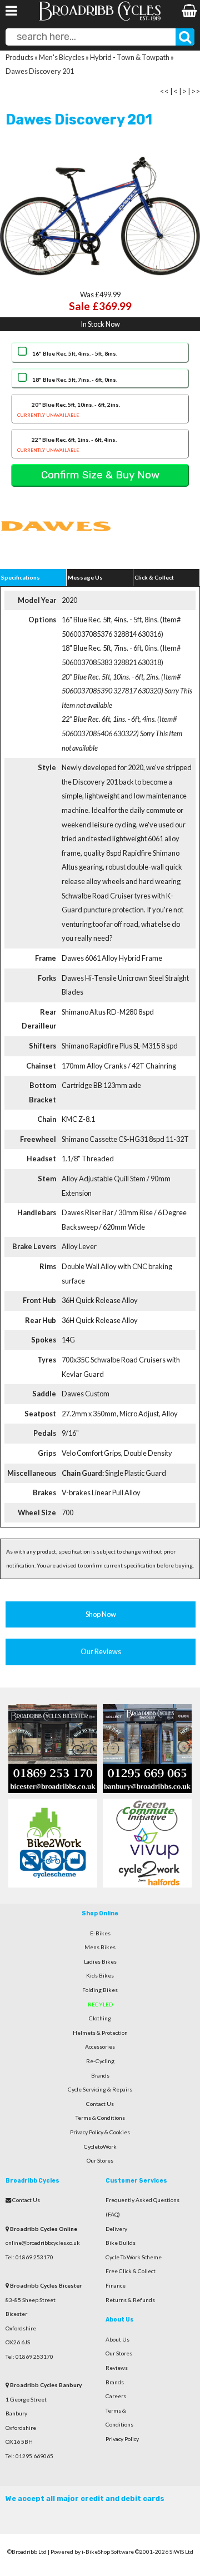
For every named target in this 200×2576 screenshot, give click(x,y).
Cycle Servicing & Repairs (100, 2089)
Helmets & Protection (100, 2033)
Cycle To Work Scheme (134, 2257)
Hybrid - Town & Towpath (130, 57)
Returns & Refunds (130, 2300)
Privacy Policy (122, 2439)
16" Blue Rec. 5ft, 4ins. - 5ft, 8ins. (75, 353)
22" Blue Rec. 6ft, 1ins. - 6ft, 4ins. (67, 444)
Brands (100, 2075)
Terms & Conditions (100, 2118)
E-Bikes (100, 1933)
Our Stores (100, 2160)
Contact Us (100, 2104)
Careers (116, 2396)
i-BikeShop (96, 2552)
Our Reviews (101, 1651)
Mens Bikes (100, 1947)
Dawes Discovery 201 (40, 71)
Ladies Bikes (100, 1961)
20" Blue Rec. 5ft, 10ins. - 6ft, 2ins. (69, 409)
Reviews (117, 2368)
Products (19, 57)
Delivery (116, 2229)
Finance (116, 2285)
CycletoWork (100, 2146)
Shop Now (101, 1614)
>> (196, 91)
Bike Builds (121, 2243)
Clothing (100, 2018)
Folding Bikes (100, 1990)
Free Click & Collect (131, 2271)
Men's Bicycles (62, 57)
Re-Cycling (100, 2061)
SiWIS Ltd (181, 2552)
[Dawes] (56, 551)
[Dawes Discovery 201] (100, 216)
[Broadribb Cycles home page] (100, 19)
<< (164, 91)
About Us (117, 2339)
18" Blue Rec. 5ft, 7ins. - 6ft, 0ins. (75, 380)
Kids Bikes (100, 1975)
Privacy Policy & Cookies (100, 2132)
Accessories (100, 2046)
